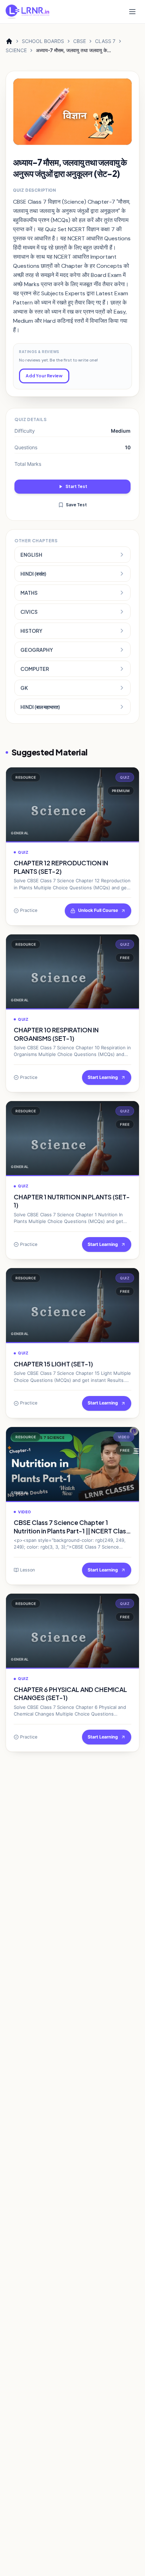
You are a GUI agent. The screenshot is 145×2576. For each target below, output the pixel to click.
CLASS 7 (105, 41)
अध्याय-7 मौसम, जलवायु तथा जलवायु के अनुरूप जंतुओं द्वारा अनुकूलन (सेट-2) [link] (71, 51)
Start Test (76, 486)
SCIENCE (16, 50)
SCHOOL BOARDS (43, 41)
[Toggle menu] (132, 12)
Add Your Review (44, 376)
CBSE (80, 41)
